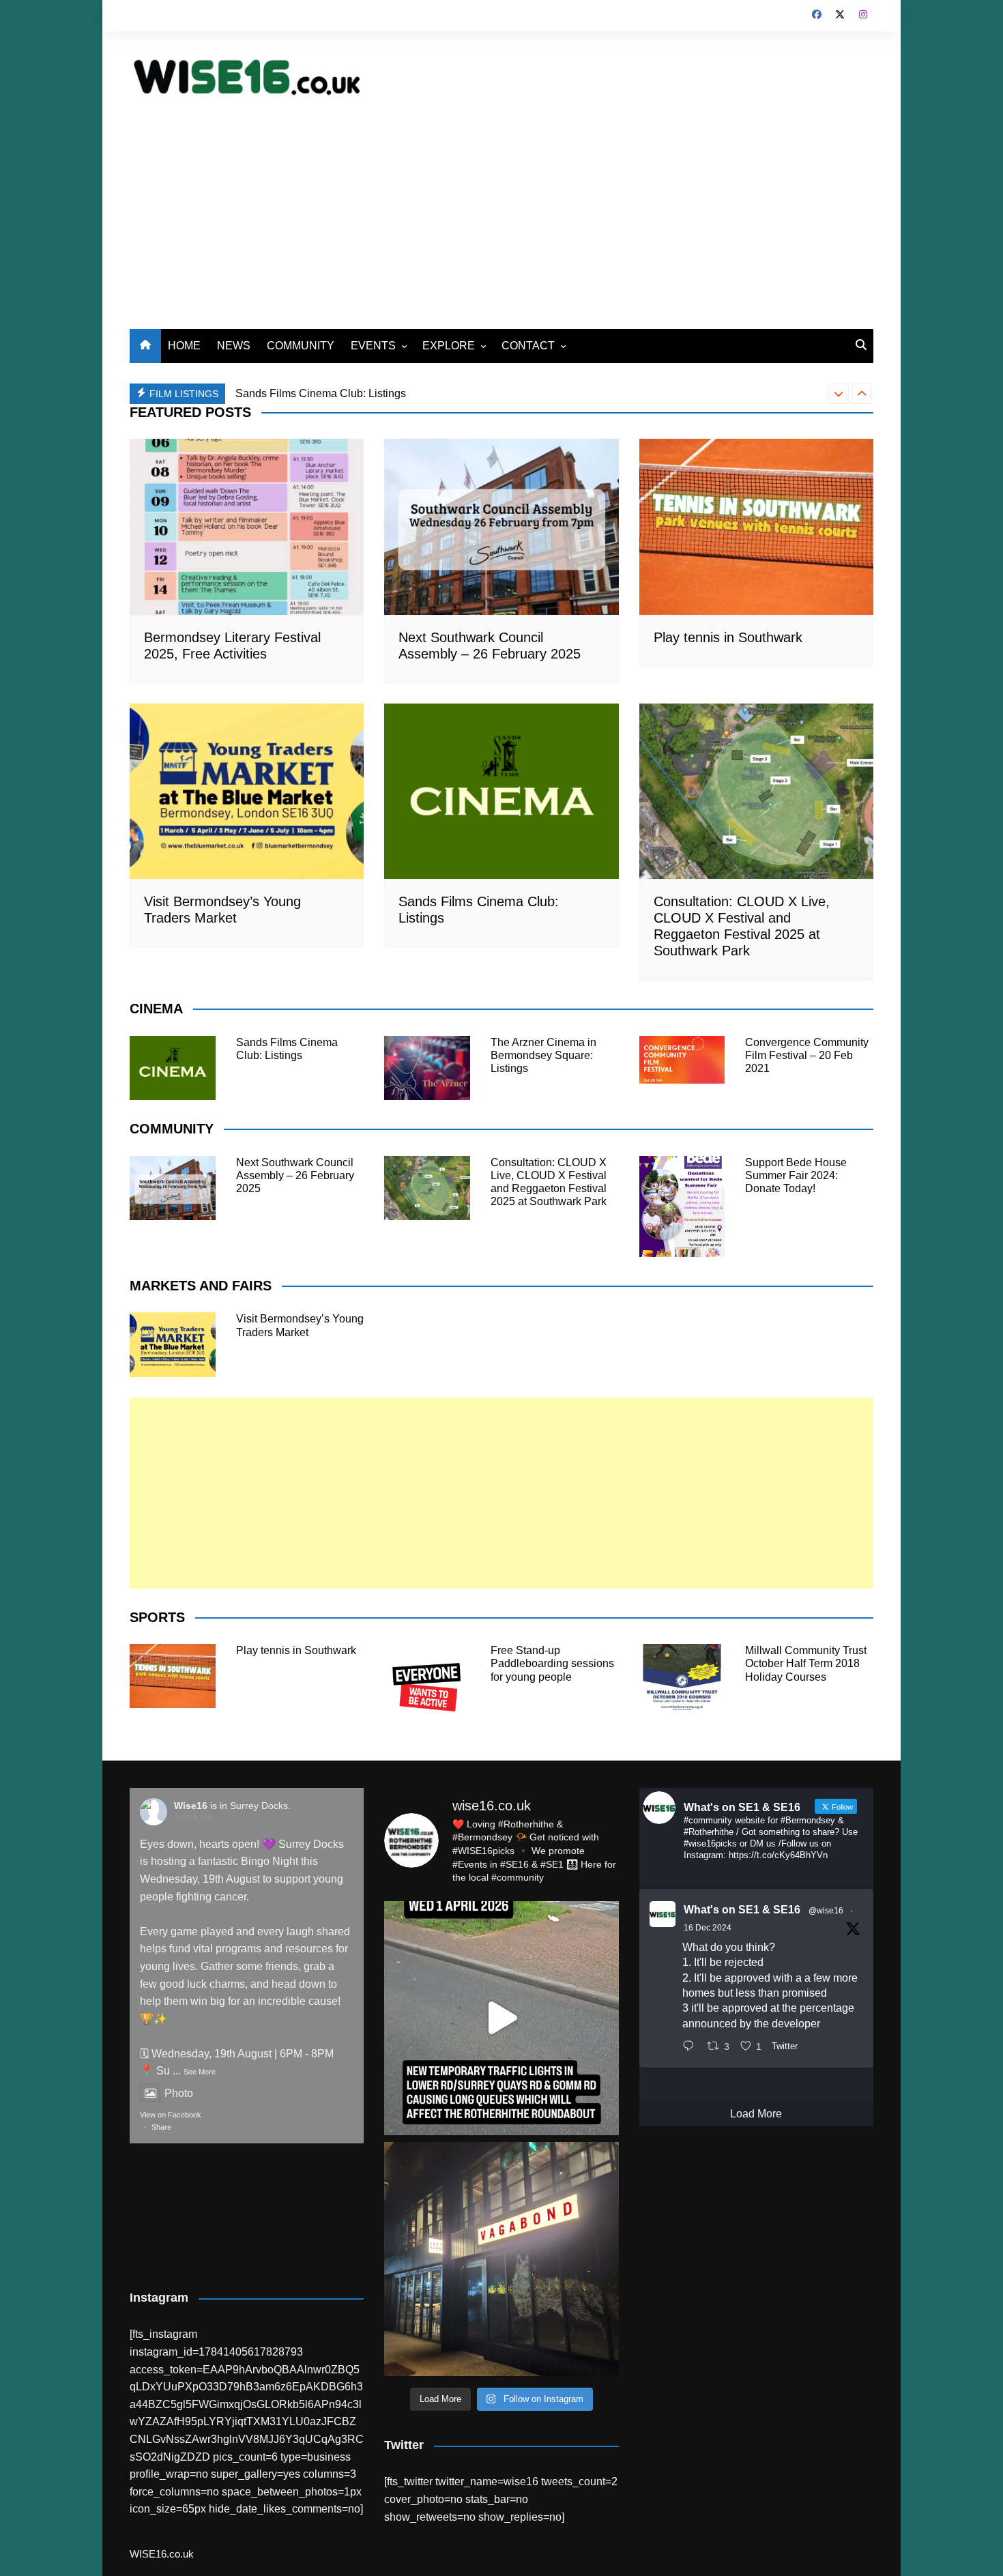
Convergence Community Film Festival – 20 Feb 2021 (807, 1055)
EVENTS (373, 346)
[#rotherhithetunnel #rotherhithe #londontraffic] (501, 2018)
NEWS (234, 346)
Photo (179, 2093)
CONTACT (528, 346)
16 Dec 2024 (708, 1928)
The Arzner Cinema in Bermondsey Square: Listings (361, 393)
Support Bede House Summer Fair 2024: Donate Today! (796, 1175)
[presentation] (839, 394)
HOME (184, 346)
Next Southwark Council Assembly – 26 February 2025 (295, 1175)
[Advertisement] (501, 206)
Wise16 (191, 1806)
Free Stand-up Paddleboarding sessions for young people (552, 1663)
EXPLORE (449, 346)
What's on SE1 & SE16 (742, 1910)
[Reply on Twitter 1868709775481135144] (692, 2047)
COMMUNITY (301, 346)
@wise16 (826, 1911)
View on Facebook (171, 2115)
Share (161, 2127)
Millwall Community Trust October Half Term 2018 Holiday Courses (806, 1663)
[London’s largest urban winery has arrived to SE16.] (501, 2259)
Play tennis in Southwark (728, 637)
